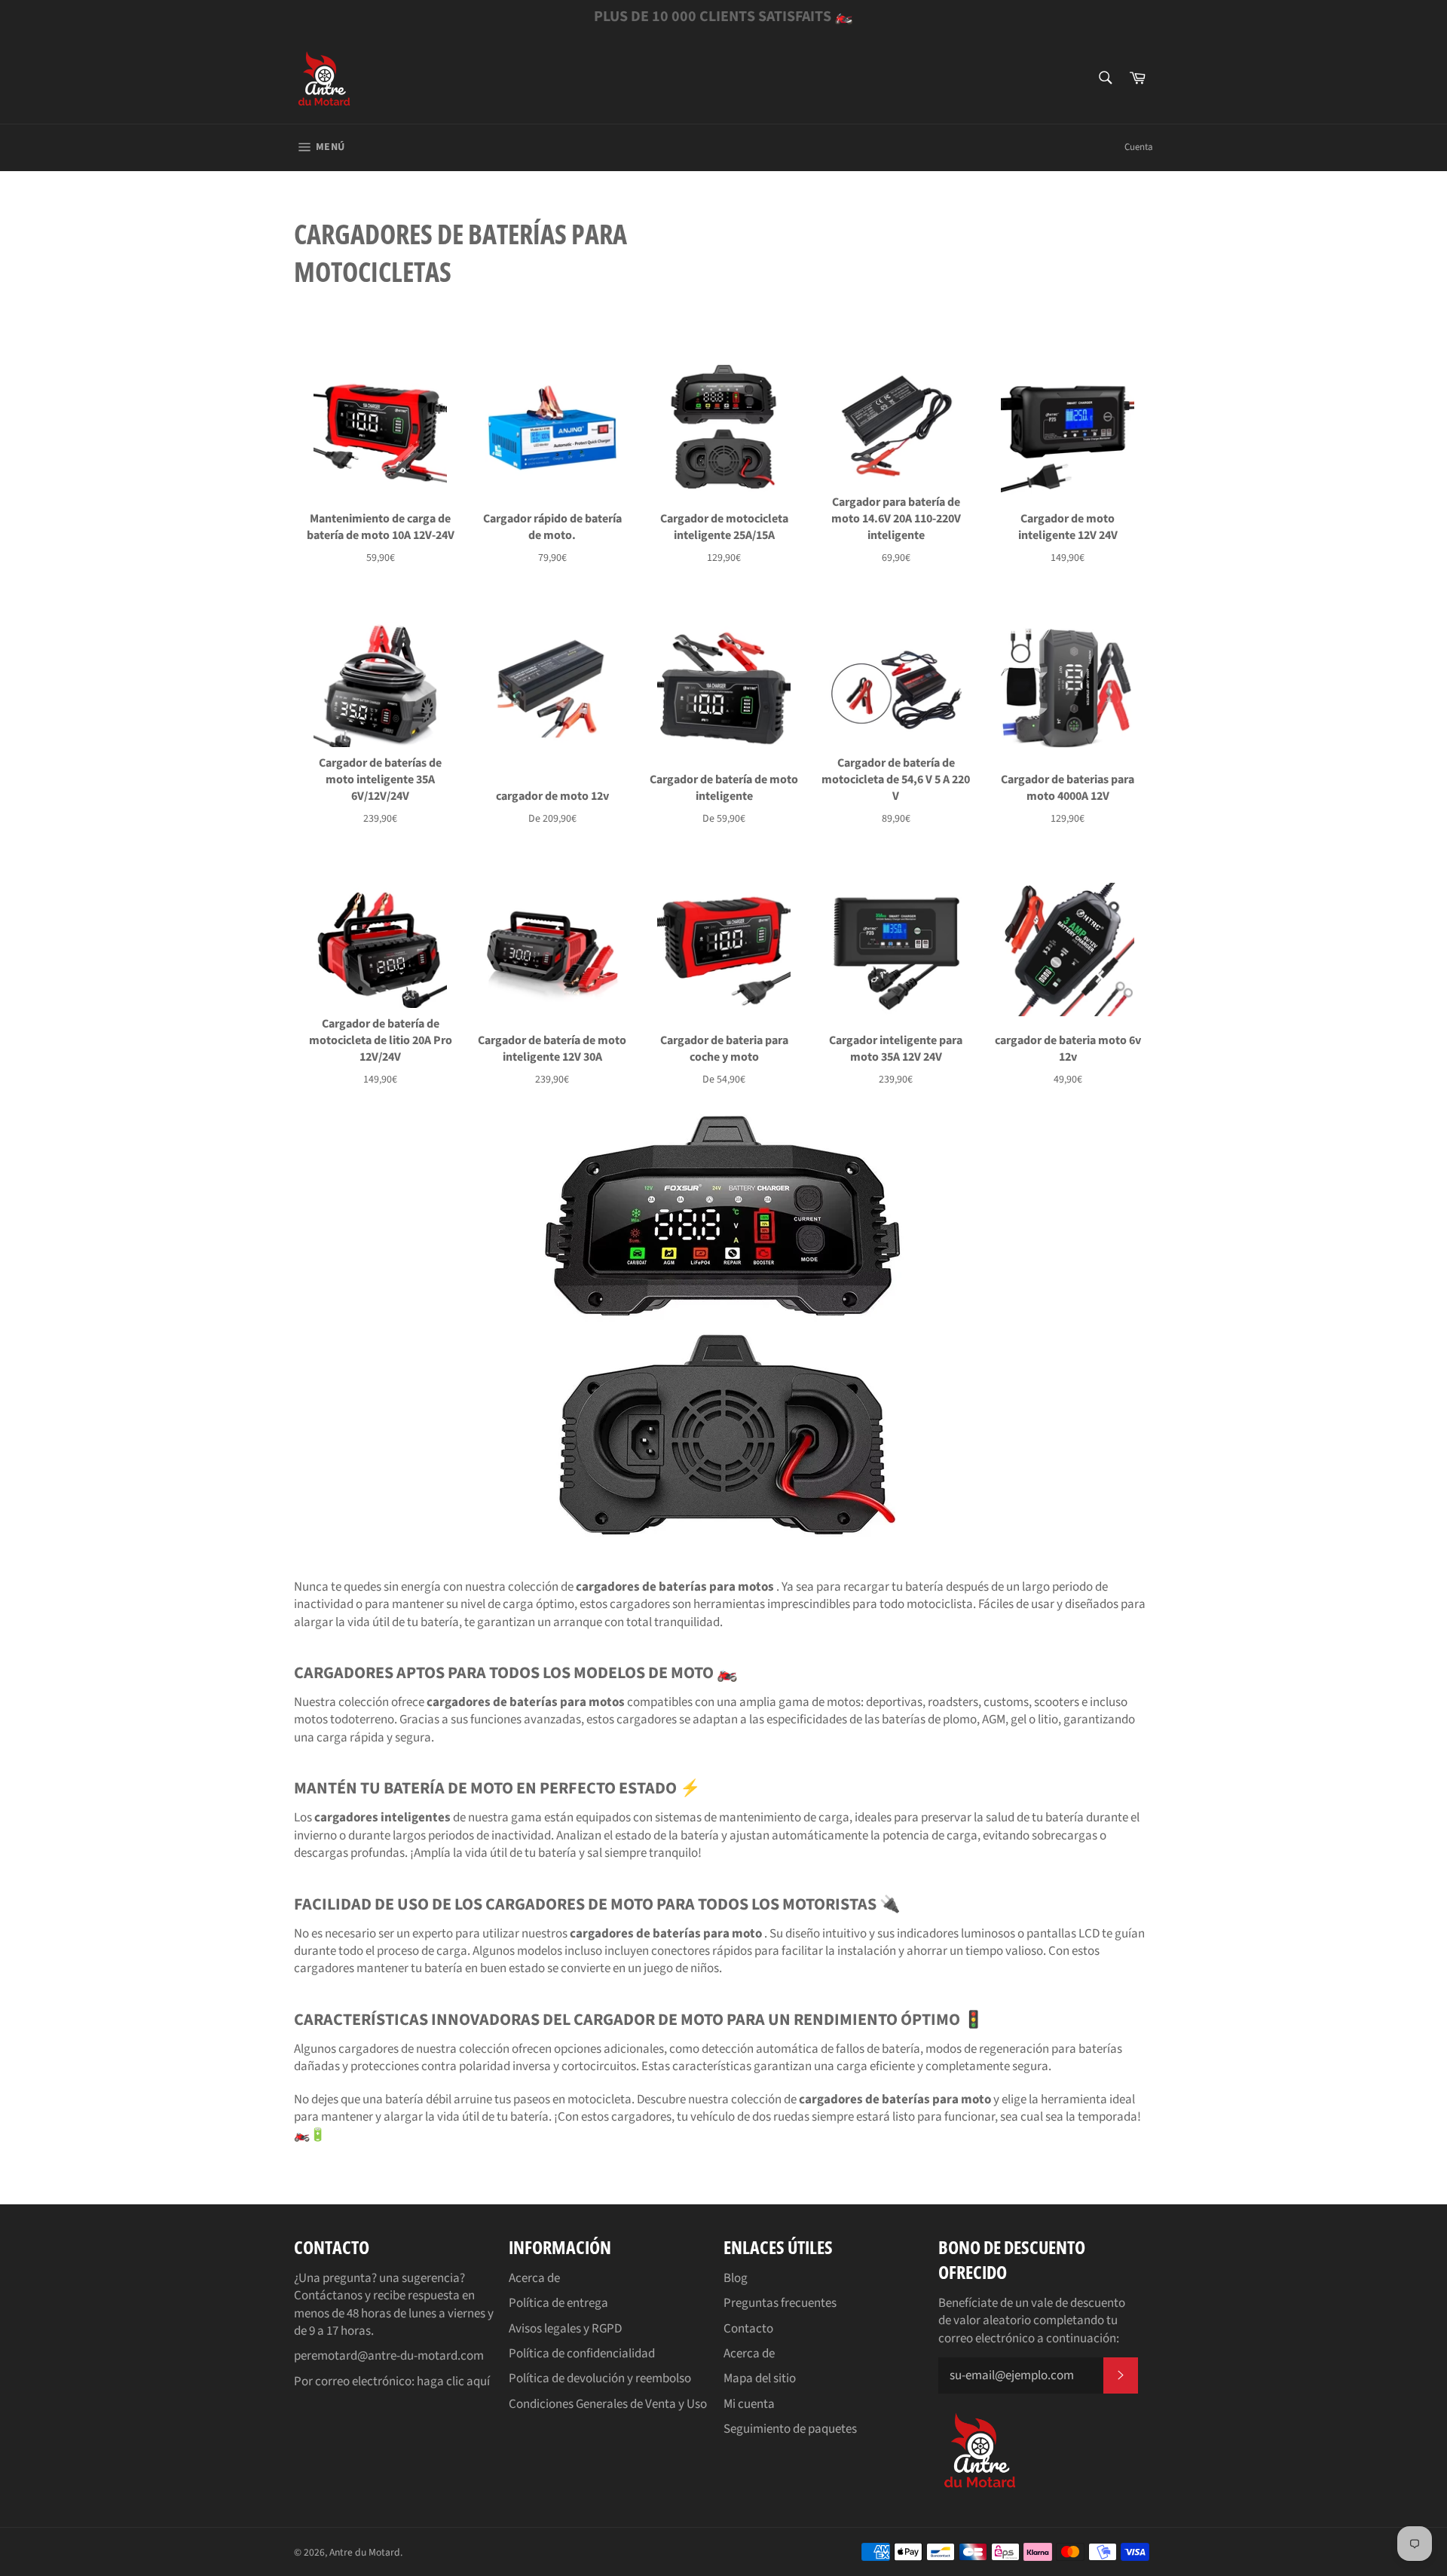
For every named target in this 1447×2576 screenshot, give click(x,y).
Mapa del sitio (760, 2378)
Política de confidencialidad (582, 2354)
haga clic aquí (453, 2381)
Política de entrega (558, 2303)
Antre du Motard (365, 2552)
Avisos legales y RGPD (565, 2329)
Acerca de (534, 2278)
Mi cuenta (749, 2404)
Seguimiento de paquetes (790, 2429)
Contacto (748, 2329)
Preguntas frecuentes (780, 2303)
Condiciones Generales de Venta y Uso (608, 2404)
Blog (736, 2278)
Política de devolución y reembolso (600, 2378)
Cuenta (1139, 147)
